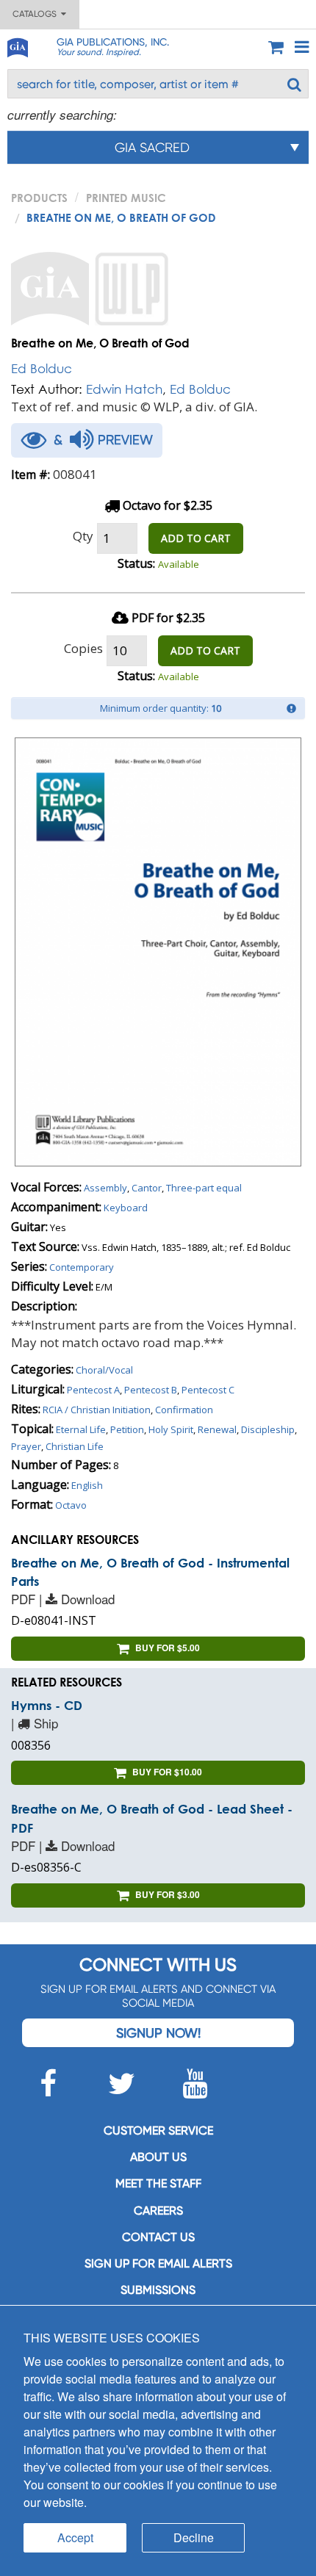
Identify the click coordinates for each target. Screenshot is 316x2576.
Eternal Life (81, 1429)
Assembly (105, 1188)
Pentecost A (93, 1390)
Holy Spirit (171, 1429)
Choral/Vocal (104, 1370)
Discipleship (268, 1429)
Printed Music (126, 198)
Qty (83, 536)
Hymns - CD (47, 1705)
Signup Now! (158, 2033)
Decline (194, 2537)
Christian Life (75, 1446)
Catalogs (37, 14)
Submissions (158, 2290)
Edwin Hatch (124, 389)
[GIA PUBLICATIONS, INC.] (17, 45)
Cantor (147, 1188)
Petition (127, 1429)
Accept (75, 2537)
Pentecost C (208, 1390)
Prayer (26, 1446)
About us (158, 2157)
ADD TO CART (196, 538)
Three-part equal (204, 1188)
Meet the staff (158, 2183)
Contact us (158, 2237)
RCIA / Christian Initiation (97, 1410)
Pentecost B (151, 1390)
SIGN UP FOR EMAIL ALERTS (158, 2263)
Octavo (71, 1505)
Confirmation (184, 1410)
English (87, 1485)
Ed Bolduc (42, 368)
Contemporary (82, 1267)
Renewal (217, 1429)
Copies (83, 648)
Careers (158, 2211)
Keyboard (126, 1208)
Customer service (158, 2131)
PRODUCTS (39, 198)
